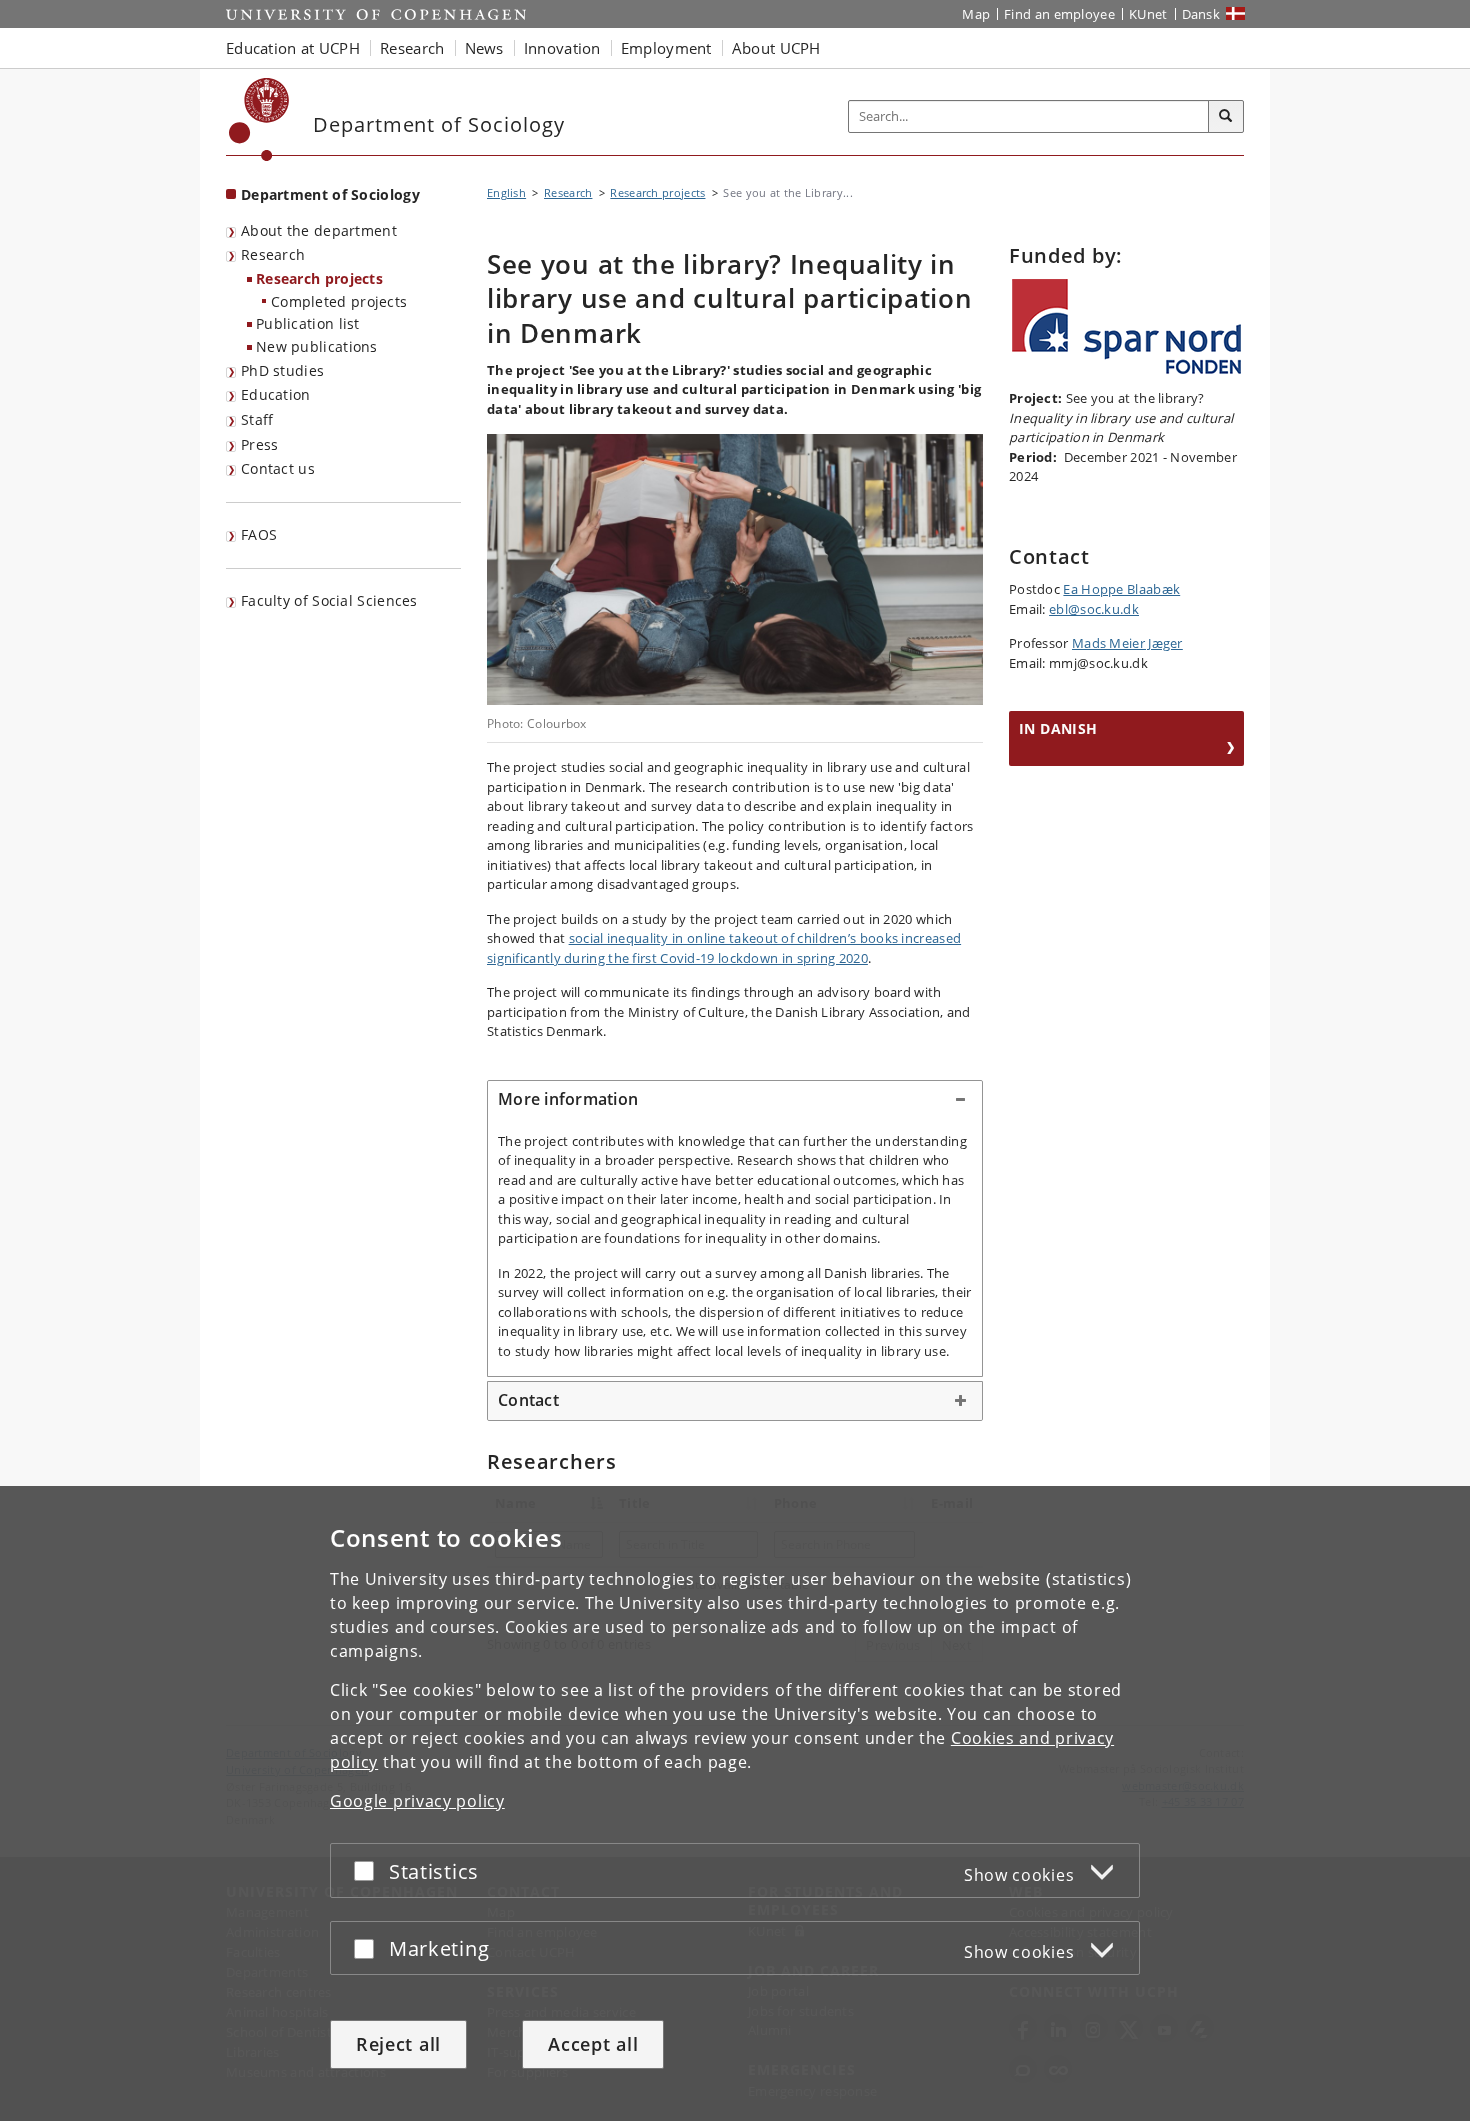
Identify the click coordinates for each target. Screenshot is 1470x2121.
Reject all (398, 2044)
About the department (319, 230)
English (506, 192)
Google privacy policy (417, 1801)
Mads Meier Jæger (1127, 643)
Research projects (319, 278)
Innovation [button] (562, 48)
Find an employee (1059, 14)
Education (276, 394)
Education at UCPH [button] (293, 48)
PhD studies (282, 370)
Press (260, 444)
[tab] (735, 1100)
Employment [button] (666, 48)
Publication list (308, 323)
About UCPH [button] (776, 48)
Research (273, 254)
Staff (257, 419)
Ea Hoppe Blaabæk (1121, 589)
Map (976, 14)
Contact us (278, 468)
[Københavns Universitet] (259, 119)
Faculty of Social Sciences (329, 600)
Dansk (1201, 14)
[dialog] (735, 1803)
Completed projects (339, 301)
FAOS (259, 534)
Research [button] (412, 48)
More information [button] (568, 1099)
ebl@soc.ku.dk (1094, 609)
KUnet (1148, 14)
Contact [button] (528, 1400)
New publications (317, 346)
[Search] (1226, 117)
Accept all (593, 2044)
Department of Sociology (330, 194)
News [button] (484, 48)
